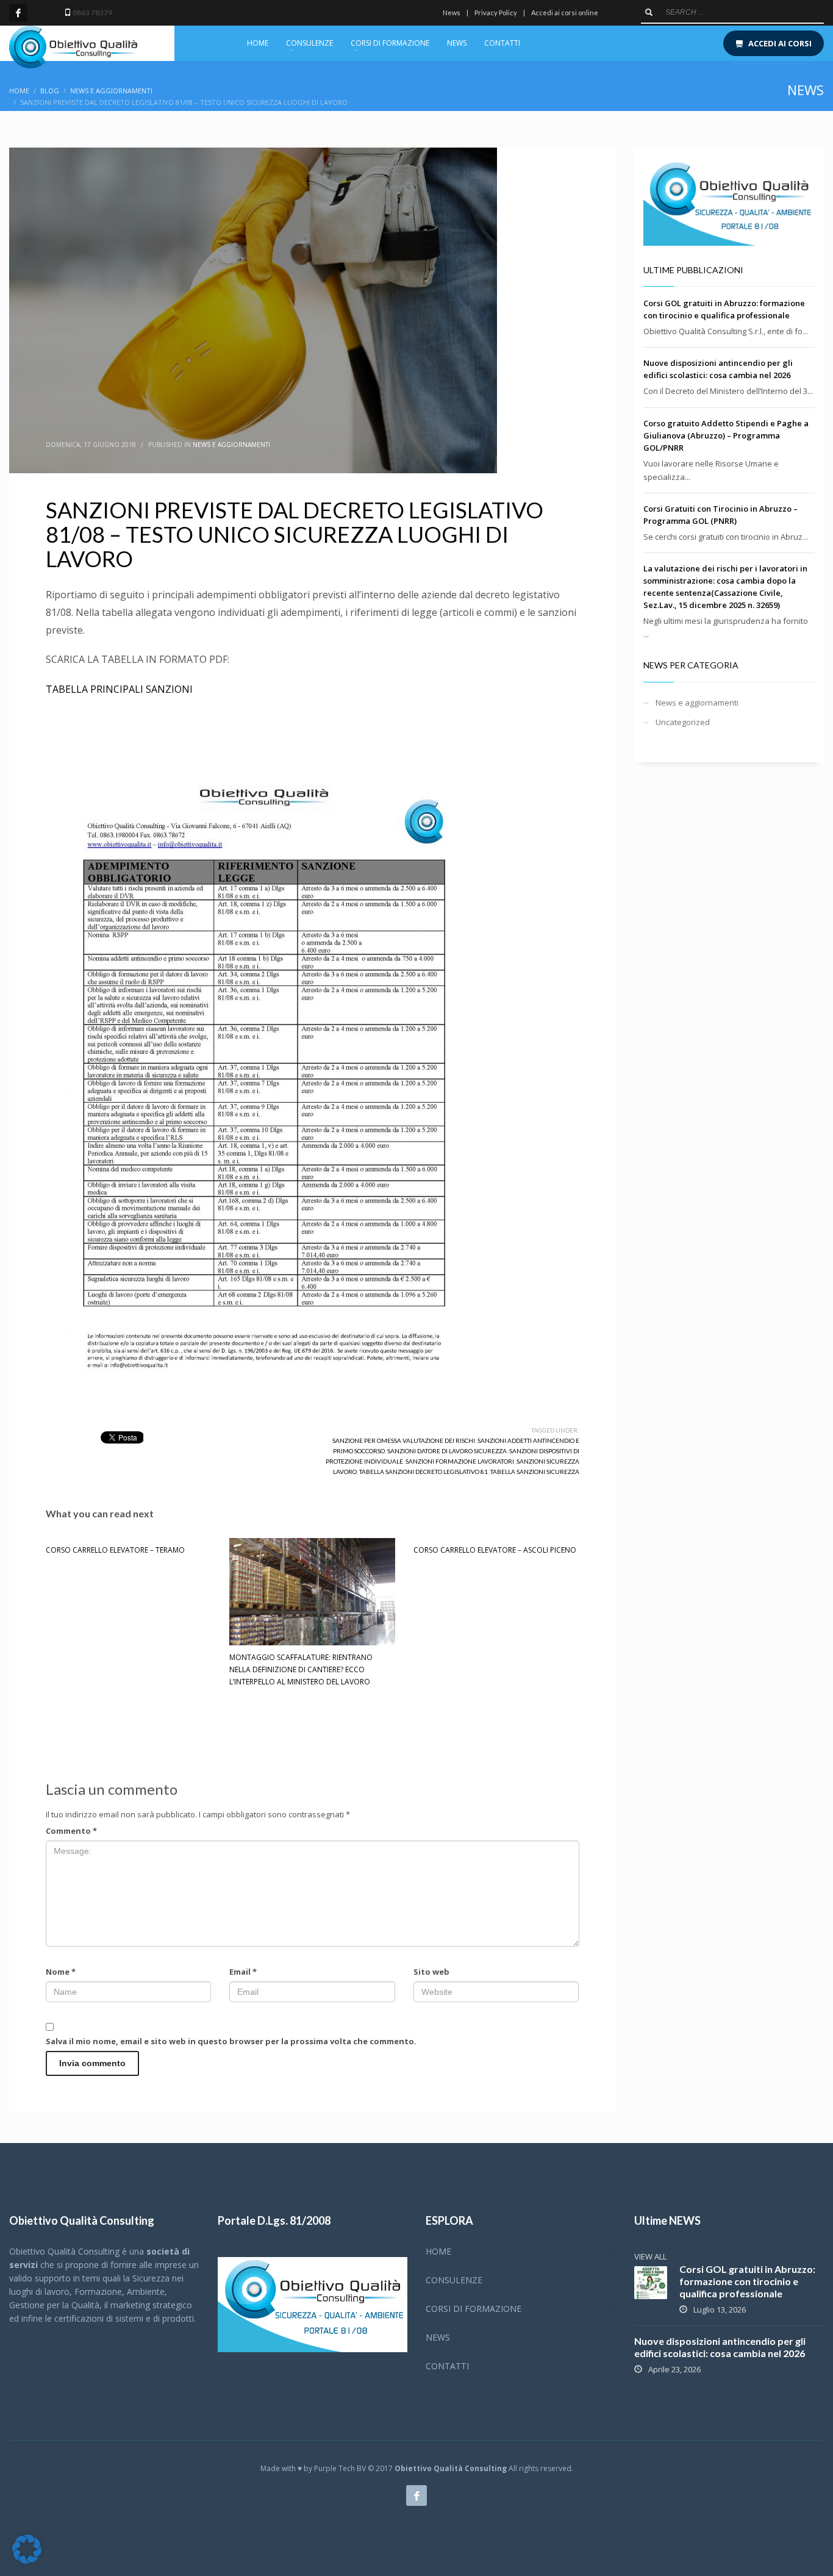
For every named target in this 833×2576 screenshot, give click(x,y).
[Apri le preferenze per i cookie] (27, 2561)
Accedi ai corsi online (565, 13)
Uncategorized (683, 722)
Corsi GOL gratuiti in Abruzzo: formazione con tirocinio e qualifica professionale (747, 2281)
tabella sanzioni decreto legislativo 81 (424, 1472)
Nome (61, 1972)
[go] (649, 12)
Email (243, 1972)
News (452, 13)
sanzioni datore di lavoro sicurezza (447, 1451)
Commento (71, 1831)
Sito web (431, 1972)
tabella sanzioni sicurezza (535, 1472)
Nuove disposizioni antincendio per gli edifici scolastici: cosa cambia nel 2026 (720, 2347)
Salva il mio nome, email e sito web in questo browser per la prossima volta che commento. (231, 2041)
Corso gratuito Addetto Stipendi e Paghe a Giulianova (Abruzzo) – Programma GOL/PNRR (726, 435)
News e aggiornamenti (231, 445)
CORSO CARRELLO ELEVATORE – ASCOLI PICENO (495, 1550)
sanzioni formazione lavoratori (460, 1461)
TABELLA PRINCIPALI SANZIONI (119, 689)
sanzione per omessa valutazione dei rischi (404, 1440)
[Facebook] (18, 13)
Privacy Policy (496, 13)
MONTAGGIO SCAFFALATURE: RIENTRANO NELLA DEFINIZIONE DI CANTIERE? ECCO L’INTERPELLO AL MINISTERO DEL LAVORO (301, 1669)
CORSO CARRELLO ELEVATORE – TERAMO (115, 1550)
